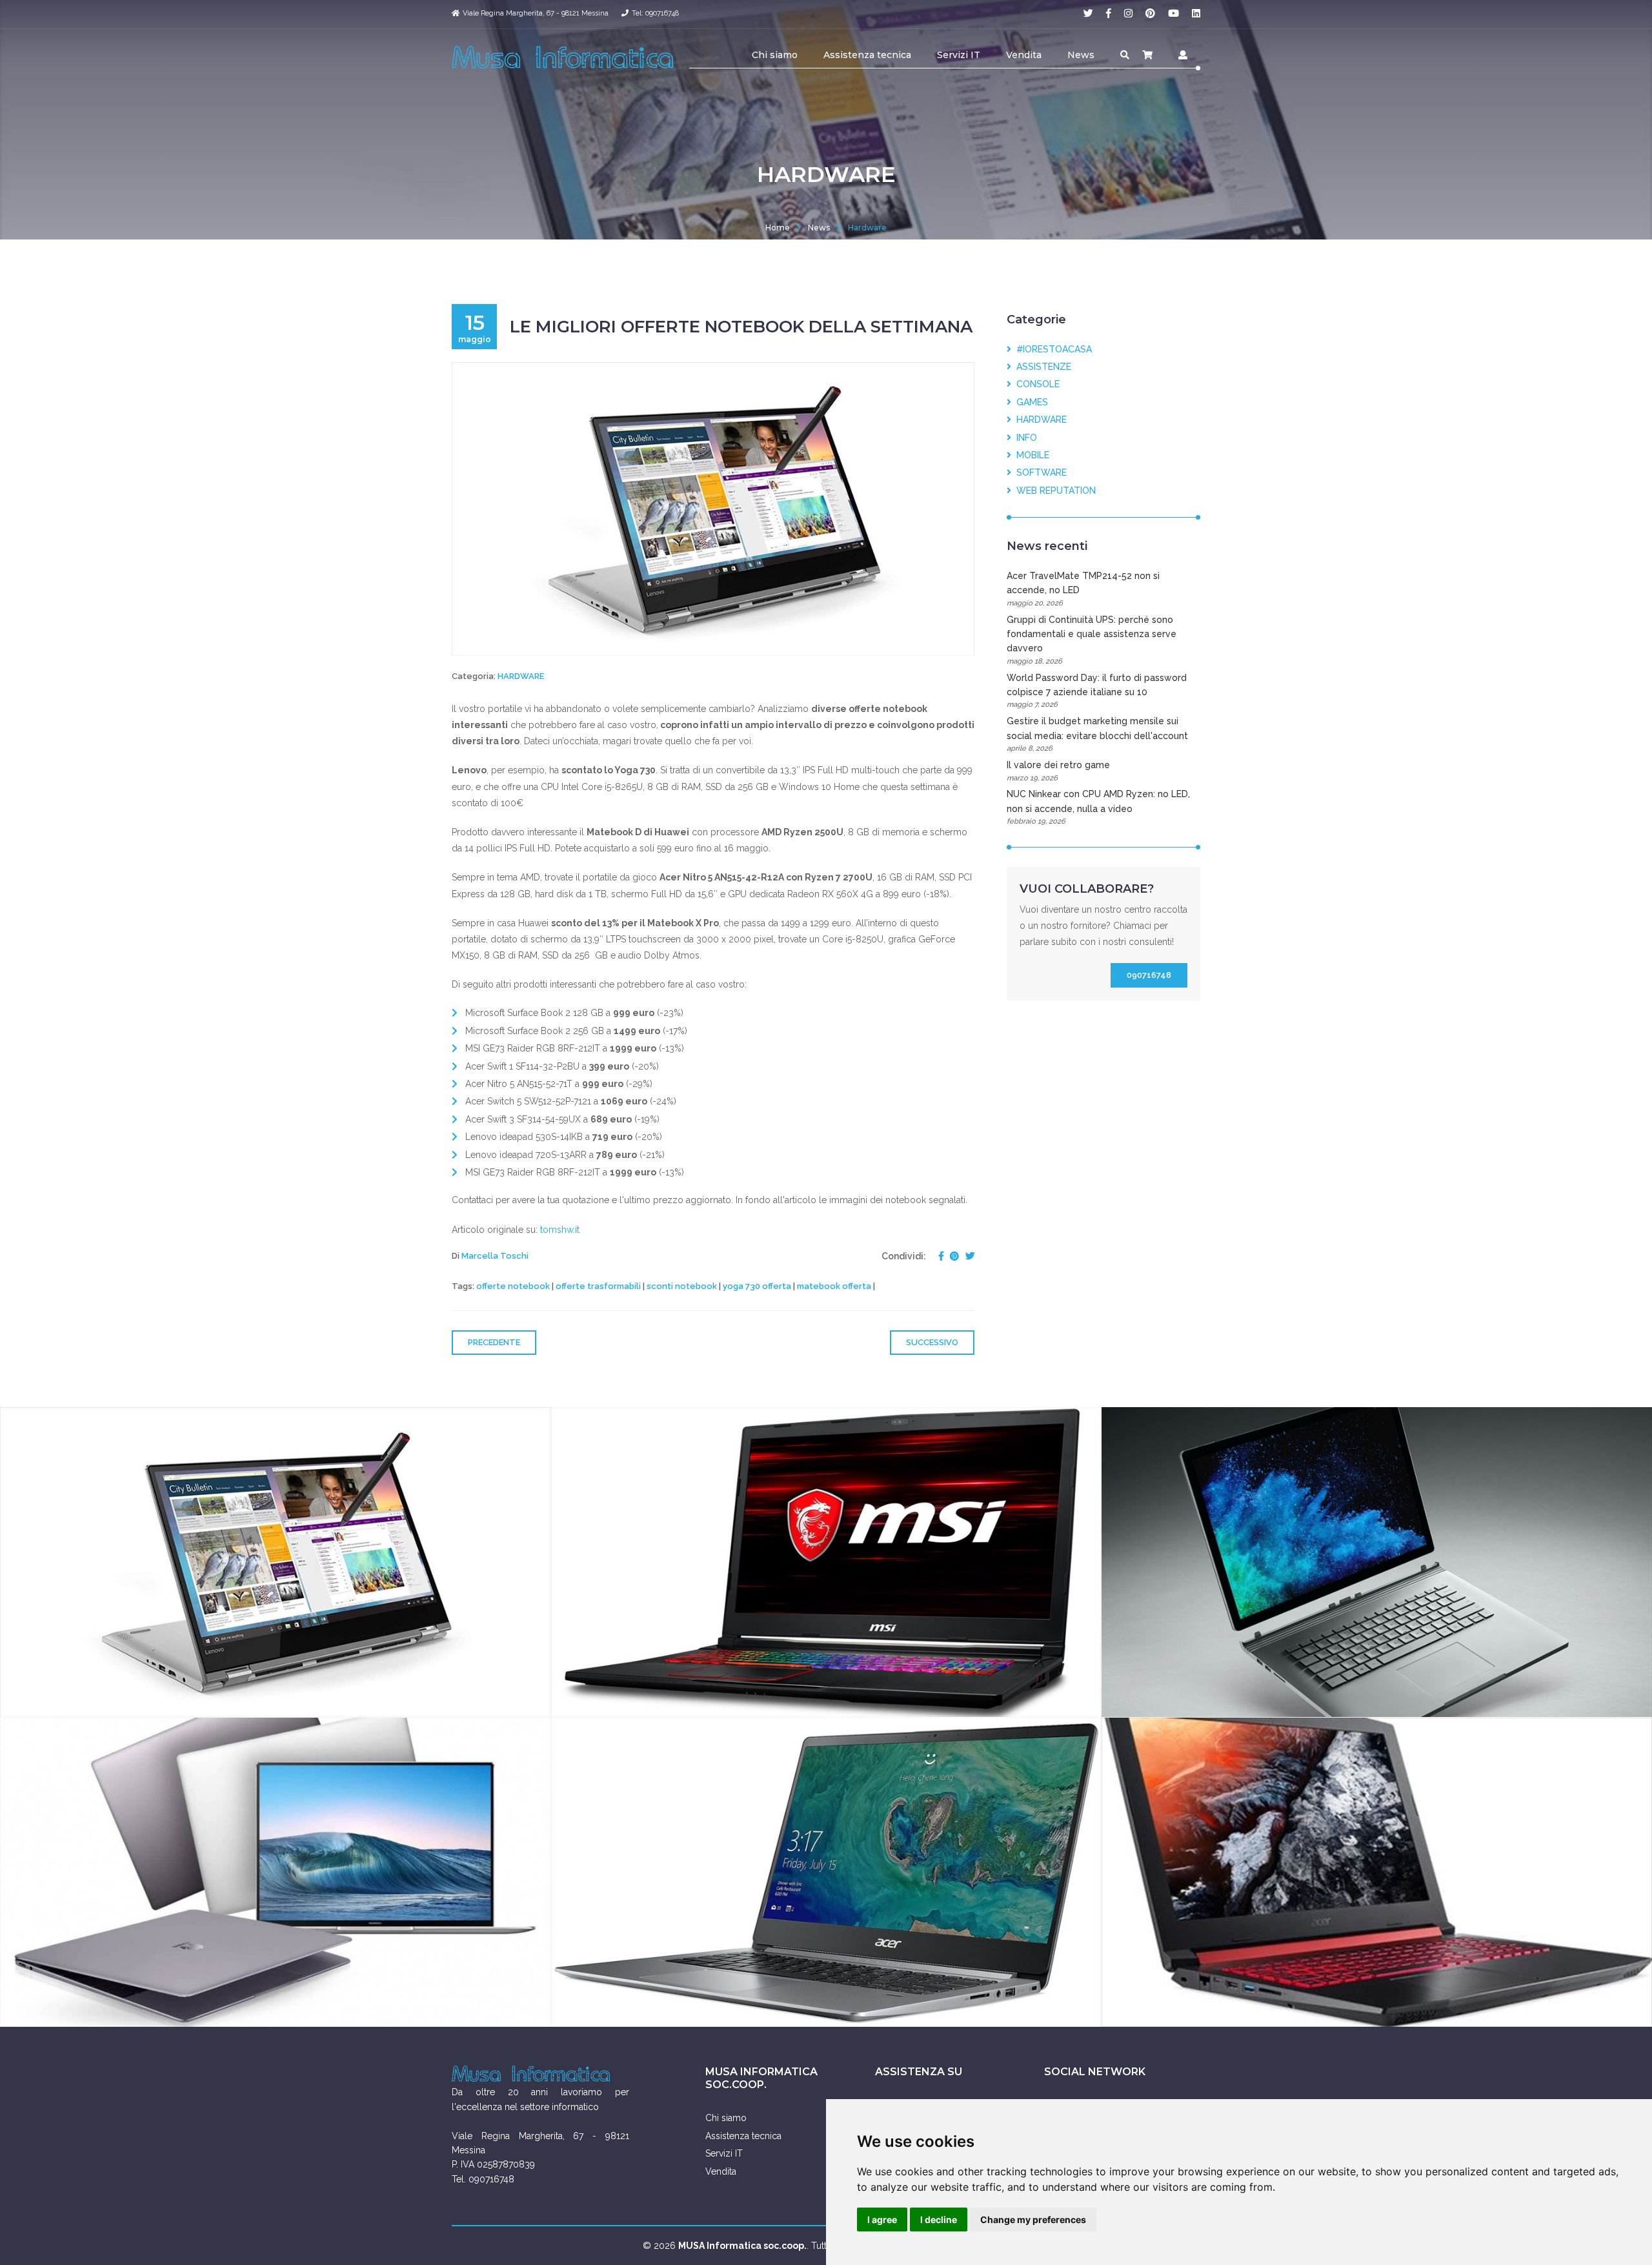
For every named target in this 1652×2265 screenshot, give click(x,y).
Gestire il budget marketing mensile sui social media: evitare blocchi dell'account (1097, 734)
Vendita (1024, 55)
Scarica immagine (483, 1697)
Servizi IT (959, 55)
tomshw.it (560, 1230)
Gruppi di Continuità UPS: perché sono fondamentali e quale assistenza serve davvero (1092, 640)
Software (1039, 472)
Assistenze (1041, 367)
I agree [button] (882, 2219)
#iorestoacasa (1052, 349)
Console (1035, 384)
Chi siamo (775, 55)
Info (1024, 438)
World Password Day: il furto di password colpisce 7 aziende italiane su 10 (1097, 691)
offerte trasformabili (598, 1286)
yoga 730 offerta (757, 1286)
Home (778, 228)
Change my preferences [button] (1033, 2219)
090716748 (1149, 975)
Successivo (932, 1342)
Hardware (867, 228)
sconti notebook (682, 1286)
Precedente (494, 1342)
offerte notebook (513, 1286)
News (1081, 55)
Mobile (1030, 455)
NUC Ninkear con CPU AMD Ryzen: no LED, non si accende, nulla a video (1098, 807)
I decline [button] (939, 2219)
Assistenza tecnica (867, 55)
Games (1030, 402)
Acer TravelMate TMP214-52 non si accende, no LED (1083, 589)
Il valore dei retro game (1058, 771)
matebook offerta (834, 1286)
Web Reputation (1053, 491)
